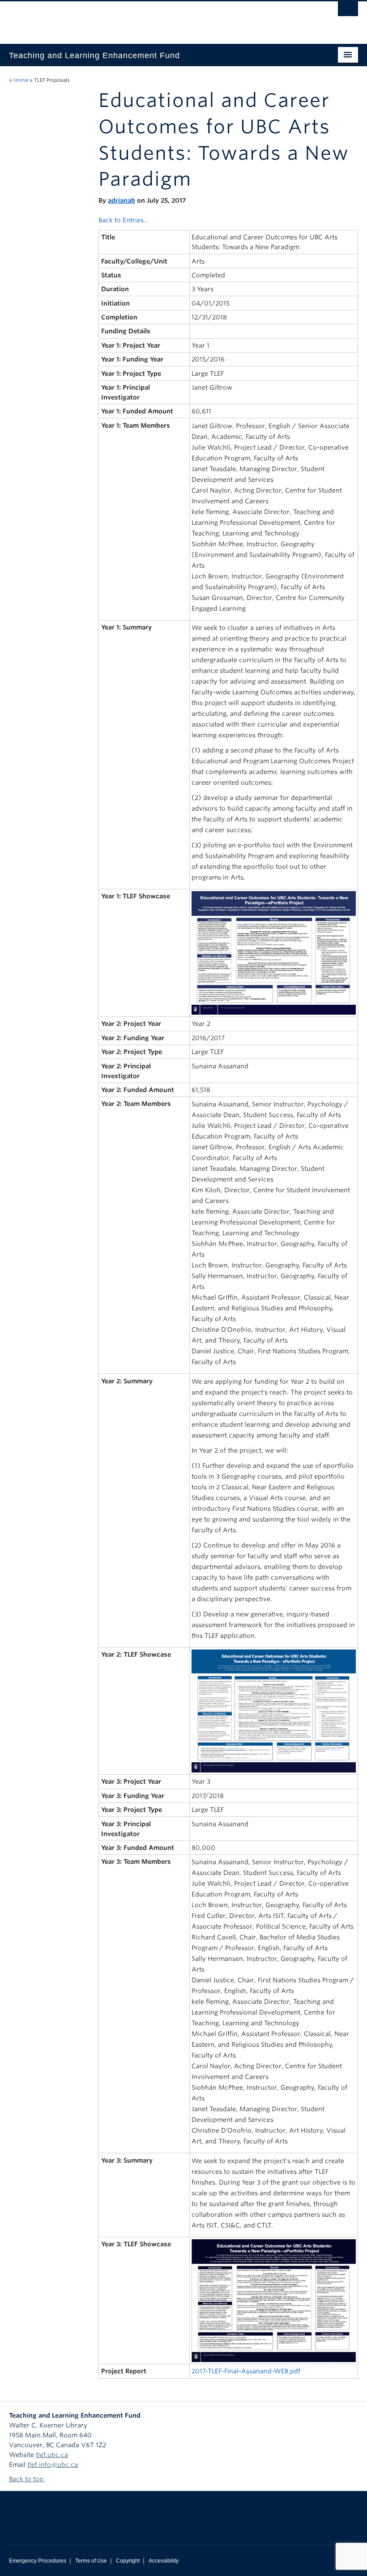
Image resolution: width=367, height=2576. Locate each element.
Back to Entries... (124, 220)
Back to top (27, 2479)
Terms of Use (91, 2561)
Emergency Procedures (38, 2561)
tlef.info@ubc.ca (53, 2465)
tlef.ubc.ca (52, 2455)
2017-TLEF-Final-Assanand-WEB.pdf (246, 2371)
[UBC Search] (348, 11)
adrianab (122, 200)
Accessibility (164, 2561)
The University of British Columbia (157, 18)
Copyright (128, 2561)
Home (21, 80)
